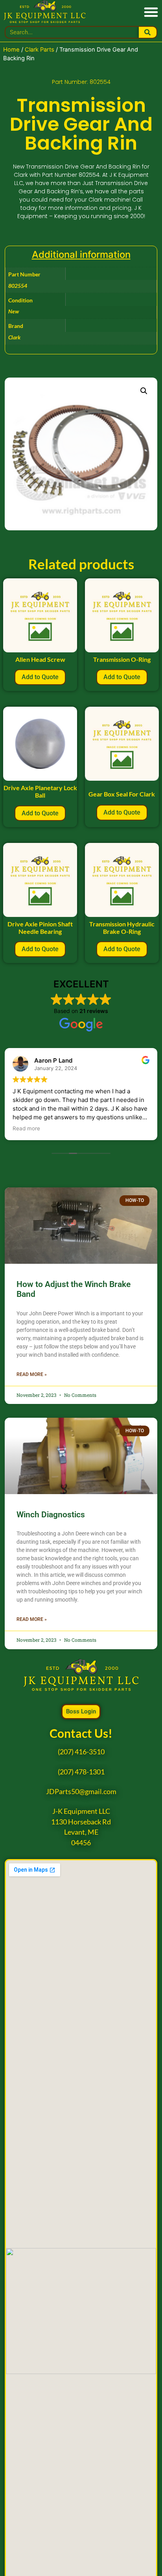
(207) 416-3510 (81, 1752)
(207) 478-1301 (81, 1772)
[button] (151, 12)
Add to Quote (40, 677)
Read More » (32, 1374)
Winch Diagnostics (51, 1515)
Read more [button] (26, 1128)
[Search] (148, 32)
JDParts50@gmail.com (81, 1792)
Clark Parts (40, 50)
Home (11, 50)
